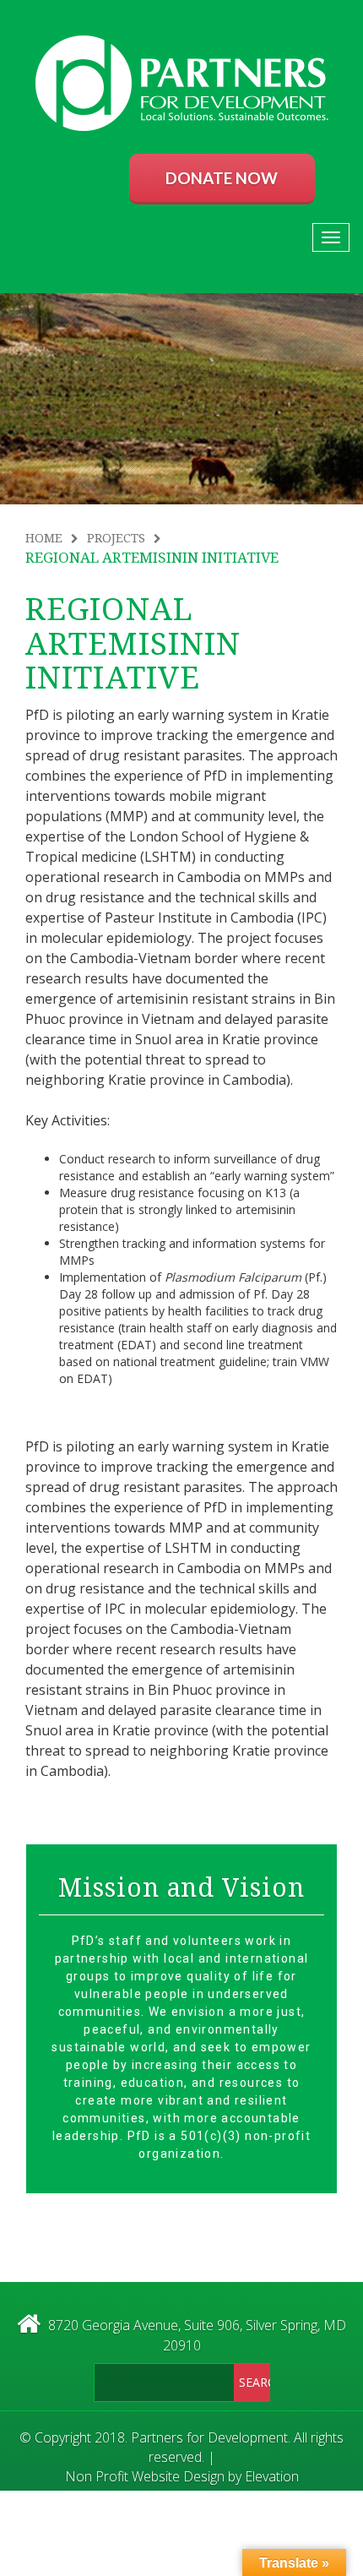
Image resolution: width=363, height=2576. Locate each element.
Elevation (272, 2476)
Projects (116, 538)
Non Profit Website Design (145, 2476)
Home (44, 538)
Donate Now (222, 178)
